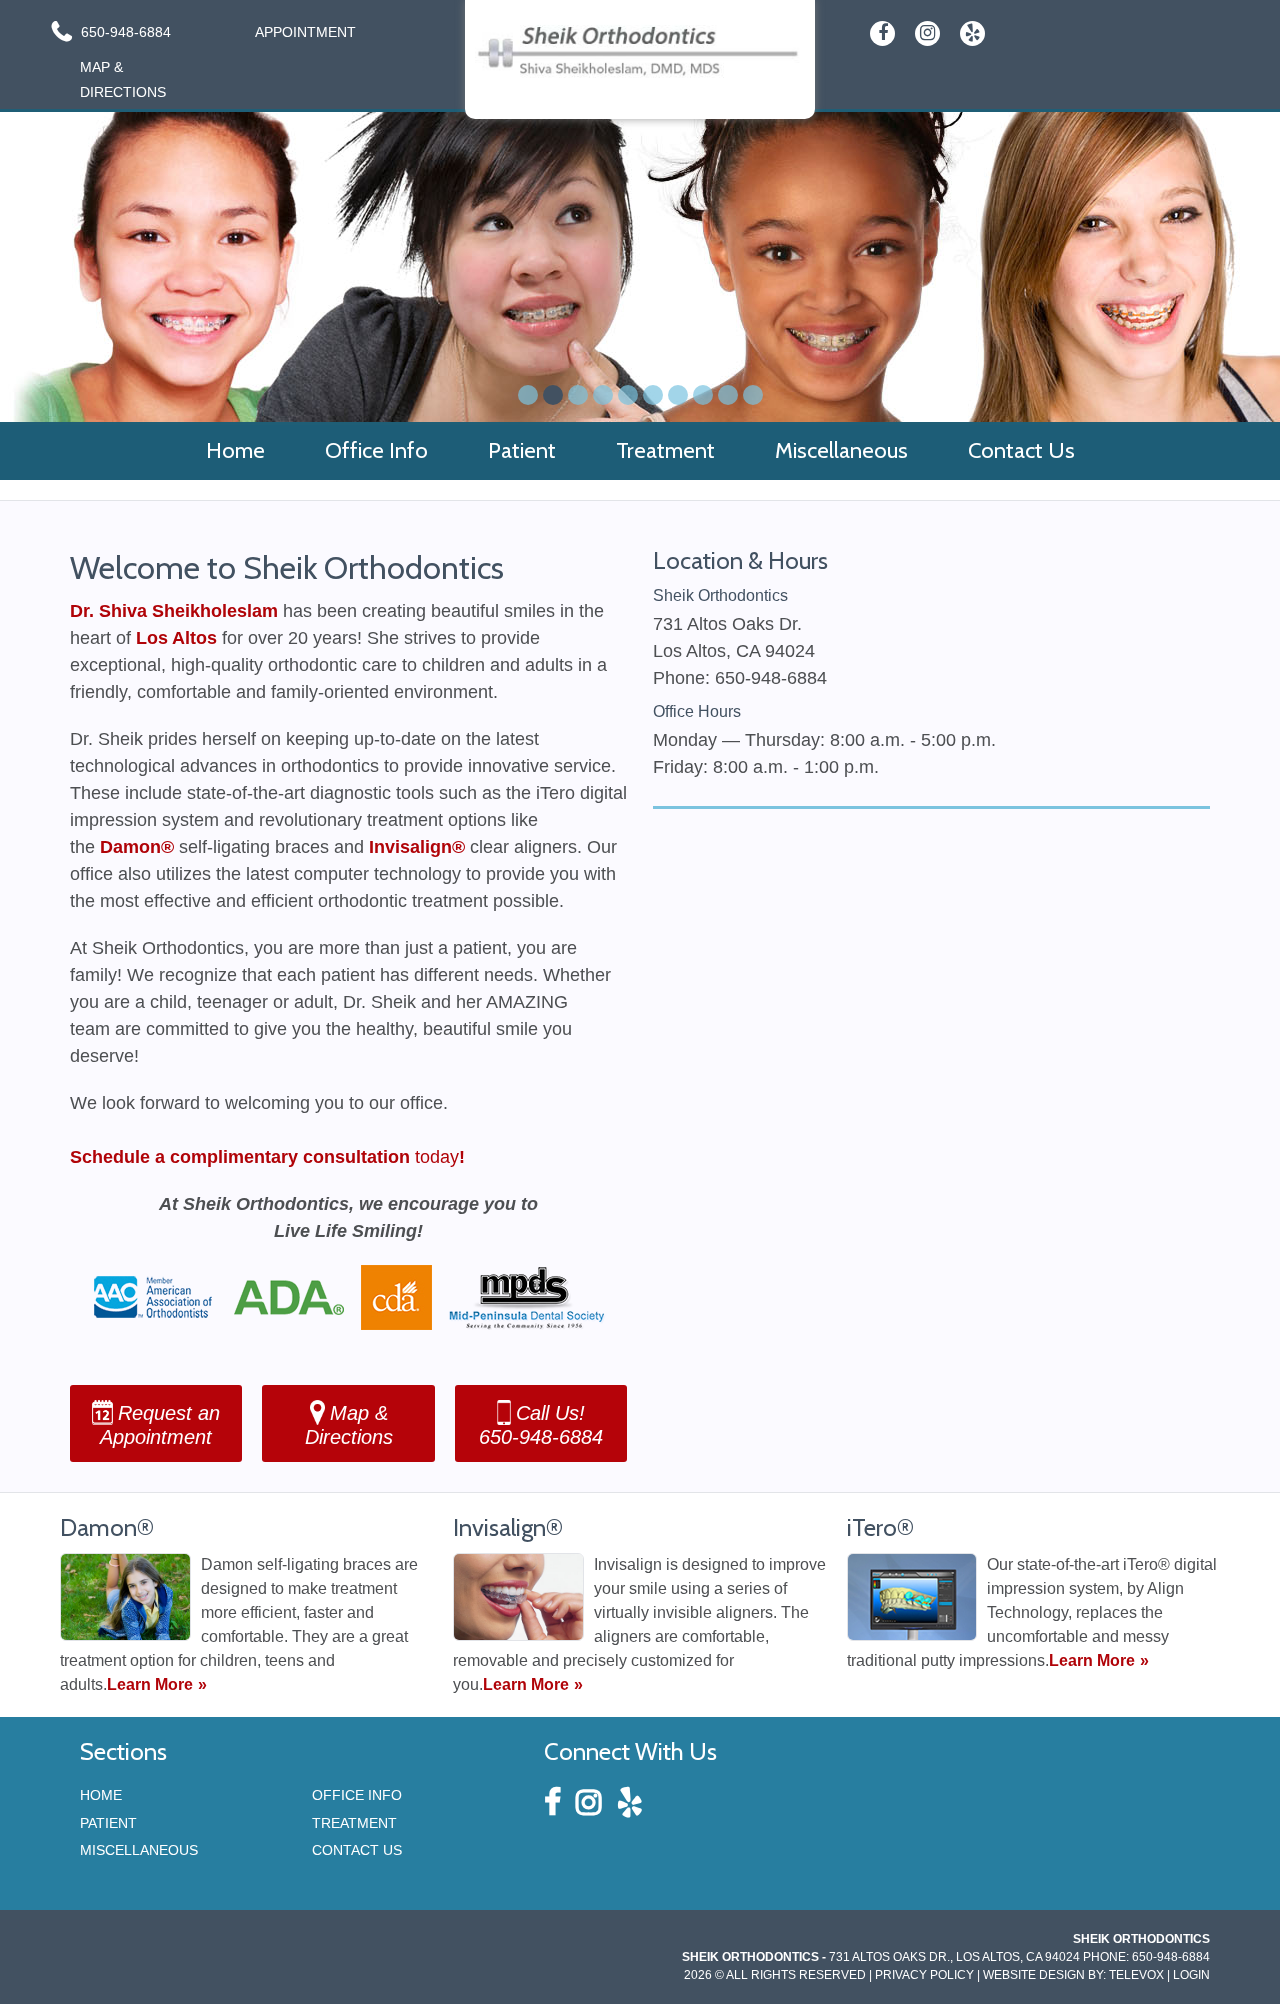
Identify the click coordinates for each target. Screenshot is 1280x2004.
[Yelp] (972, 33)
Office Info (357, 1795)
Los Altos (176, 638)
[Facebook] (882, 33)
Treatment (354, 1823)
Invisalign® (417, 847)
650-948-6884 (125, 32)
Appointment (301, 32)
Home (101, 1795)
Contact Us (357, 1850)
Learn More (150, 1684)
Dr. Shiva (111, 611)
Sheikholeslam (215, 611)
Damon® (137, 847)
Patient (108, 1823)
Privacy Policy (924, 1975)
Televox (1136, 1975)
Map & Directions (123, 79)
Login (1191, 1975)
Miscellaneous (139, 1850)
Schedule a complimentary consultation (240, 1157)
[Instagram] (927, 33)
